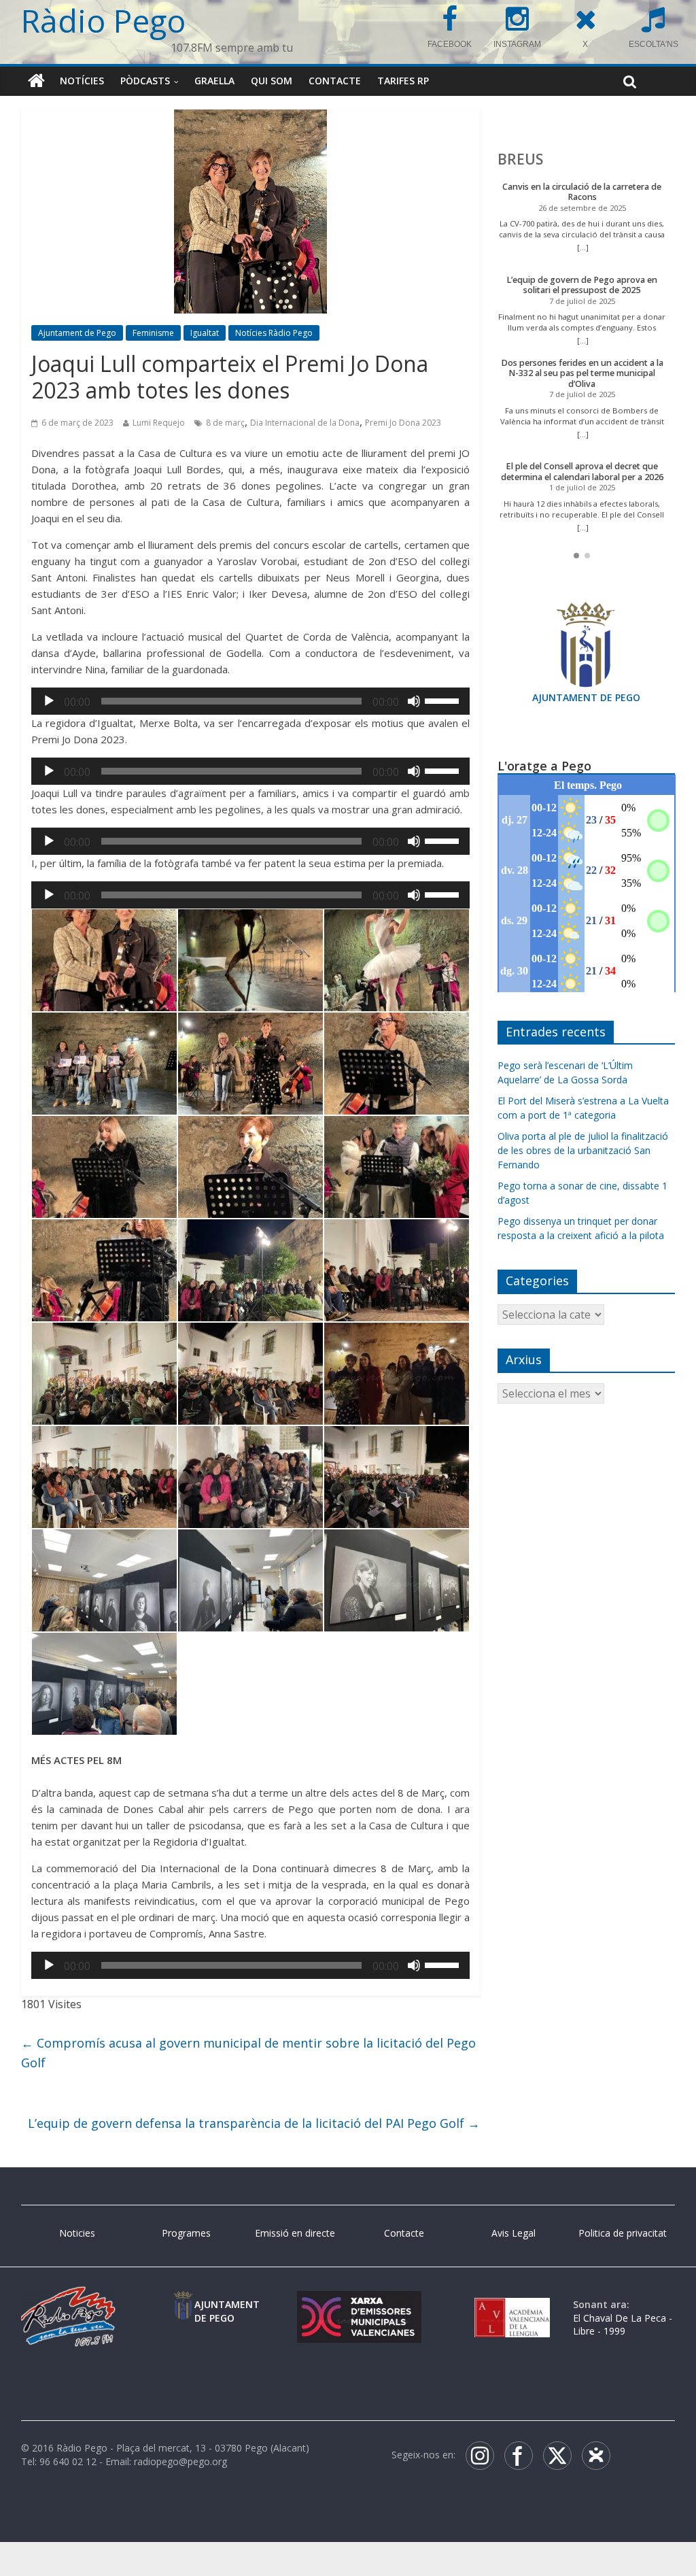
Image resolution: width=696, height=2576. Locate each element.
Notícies (82, 81)
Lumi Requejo (159, 423)
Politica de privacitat (623, 2233)
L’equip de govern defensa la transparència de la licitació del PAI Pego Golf (254, 2123)
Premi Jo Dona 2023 (403, 423)
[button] (576, 556)
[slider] (444, 700)
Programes (186, 2233)
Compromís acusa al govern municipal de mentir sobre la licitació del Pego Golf (248, 2053)
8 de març (225, 423)
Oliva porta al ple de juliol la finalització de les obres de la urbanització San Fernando (583, 1150)
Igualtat (205, 333)
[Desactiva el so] (414, 701)
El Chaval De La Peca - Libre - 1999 (623, 2325)
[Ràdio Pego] (36, 81)
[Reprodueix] (49, 701)
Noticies (77, 2233)
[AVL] (512, 2304)
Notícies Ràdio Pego (274, 333)
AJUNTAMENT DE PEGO (586, 697)
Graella (214, 81)
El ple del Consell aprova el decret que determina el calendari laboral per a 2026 (582, 472)
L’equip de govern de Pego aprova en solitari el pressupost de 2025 (582, 285)
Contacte (335, 81)
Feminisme (153, 333)
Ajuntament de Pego (77, 333)
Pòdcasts (145, 81)
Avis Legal (514, 2233)
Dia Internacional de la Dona (305, 423)
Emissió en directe (295, 2233)
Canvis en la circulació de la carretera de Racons (582, 192)
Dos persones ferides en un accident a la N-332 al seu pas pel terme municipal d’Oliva (582, 373)
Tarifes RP (403, 81)
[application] (250, 701)
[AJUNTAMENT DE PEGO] (183, 2304)
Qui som (272, 81)
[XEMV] (359, 2304)
